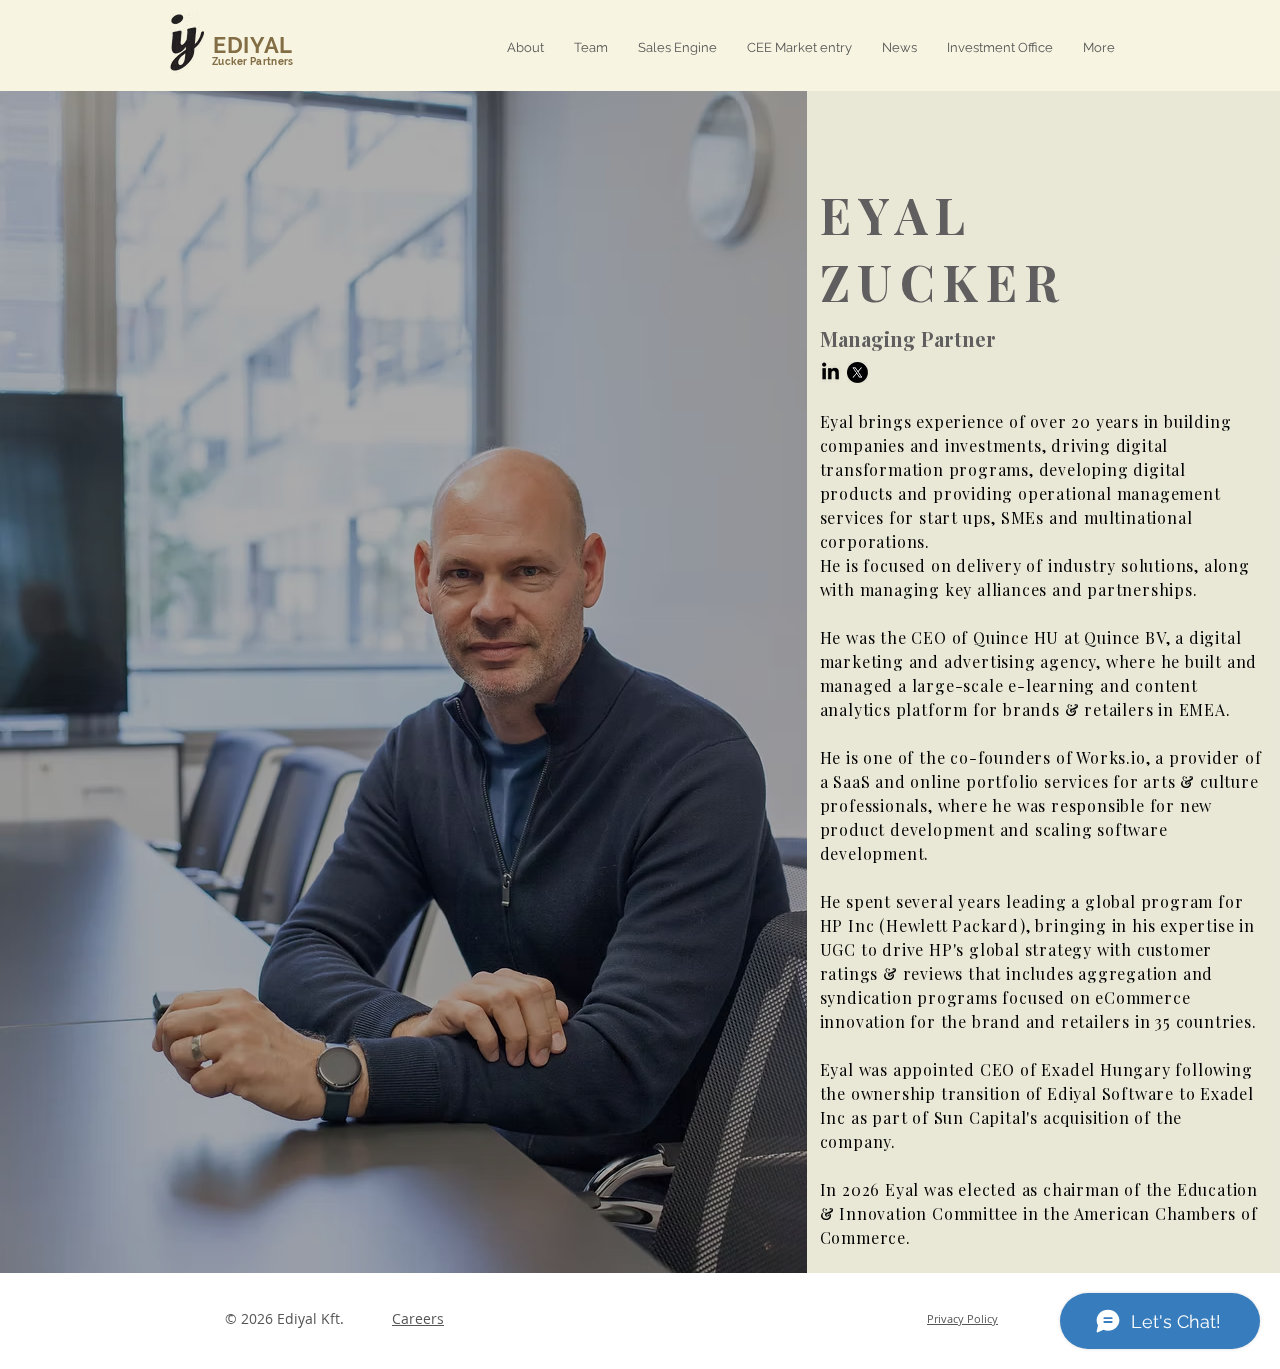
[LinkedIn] (830, 372)
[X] (857, 372)
